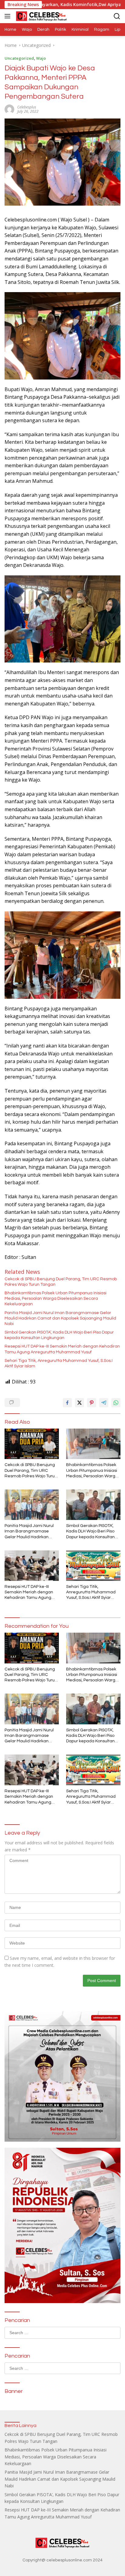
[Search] (117, 16)
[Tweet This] (79, 1403)
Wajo (41, 58)
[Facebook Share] (67, 1403)
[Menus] (9, 16)
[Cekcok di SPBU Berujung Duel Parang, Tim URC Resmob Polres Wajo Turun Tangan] (32, 1444)
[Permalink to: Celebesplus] (9, 109)
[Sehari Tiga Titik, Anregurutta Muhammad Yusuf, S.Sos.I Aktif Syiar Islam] (93, 1566)
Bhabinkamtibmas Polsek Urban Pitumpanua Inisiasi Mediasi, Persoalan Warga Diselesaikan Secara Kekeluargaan (56, 1299)
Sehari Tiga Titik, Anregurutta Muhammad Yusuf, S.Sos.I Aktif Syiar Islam (59, 1363)
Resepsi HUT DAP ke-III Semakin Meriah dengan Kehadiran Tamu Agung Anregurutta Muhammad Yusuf (62, 1349)
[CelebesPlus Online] (41, 16)
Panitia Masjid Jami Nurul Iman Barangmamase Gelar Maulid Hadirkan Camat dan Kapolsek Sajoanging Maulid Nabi (60, 1318)
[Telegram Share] (104, 1403)
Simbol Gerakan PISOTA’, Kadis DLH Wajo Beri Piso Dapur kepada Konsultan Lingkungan (59, 1335)
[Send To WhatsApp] (116, 1403)
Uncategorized (19, 58)
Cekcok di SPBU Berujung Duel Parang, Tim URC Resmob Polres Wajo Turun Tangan (61, 1282)
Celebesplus (27, 107)
